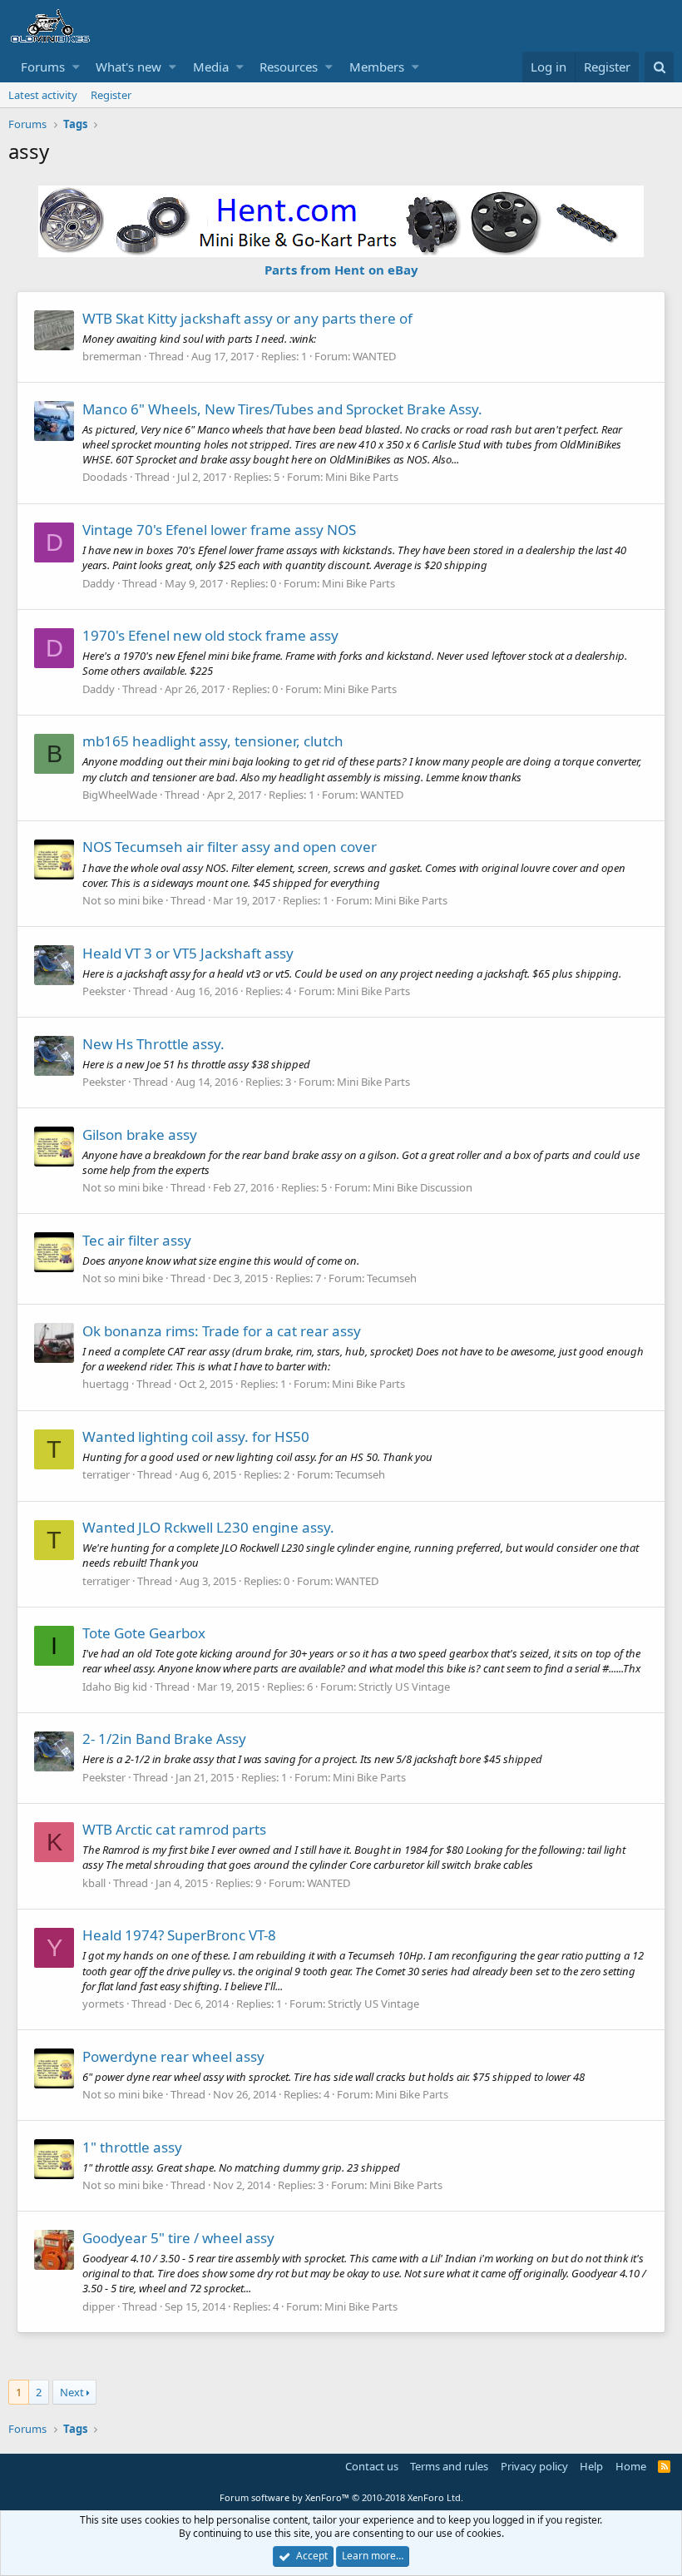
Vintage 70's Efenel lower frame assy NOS (219, 530)
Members (377, 67)
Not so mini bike (123, 900)
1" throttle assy (132, 2147)
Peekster (104, 991)
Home (631, 2466)
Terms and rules (449, 2466)
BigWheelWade (120, 795)
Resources (289, 67)
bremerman (112, 356)
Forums (43, 67)
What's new (128, 67)
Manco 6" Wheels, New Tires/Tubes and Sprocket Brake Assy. (282, 409)
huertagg (106, 1384)
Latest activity (43, 95)
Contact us (372, 2466)
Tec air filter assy (137, 1240)
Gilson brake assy (140, 1134)
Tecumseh (392, 1278)
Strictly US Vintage (404, 1687)
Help (591, 2466)
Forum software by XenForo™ (341, 2497)
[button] (76, 67)
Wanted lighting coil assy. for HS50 (196, 1437)
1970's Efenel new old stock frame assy (210, 635)
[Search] (659, 67)
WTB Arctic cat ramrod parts (174, 1829)
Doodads (105, 477)
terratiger (106, 1474)
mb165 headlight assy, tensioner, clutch (213, 741)
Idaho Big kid (115, 1687)
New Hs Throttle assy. (153, 1044)
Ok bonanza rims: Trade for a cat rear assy (222, 1331)
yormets (103, 2004)
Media (211, 67)
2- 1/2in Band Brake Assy (164, 1739)
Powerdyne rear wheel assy (173, 2056)
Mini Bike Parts (362, 477)
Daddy (99, 583)
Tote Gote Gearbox (144, 1633)
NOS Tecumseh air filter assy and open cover (230, 847)
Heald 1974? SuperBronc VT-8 (179, 1935)
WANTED (374, 356)
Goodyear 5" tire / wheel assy (178, 2238)
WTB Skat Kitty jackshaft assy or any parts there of (247, 318)
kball (94, 1883)
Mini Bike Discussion (423, 1187)
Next (72, 2392)
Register (111, 95)
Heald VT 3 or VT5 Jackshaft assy (188, 953)
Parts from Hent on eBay (341, 270)
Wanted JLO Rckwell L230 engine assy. (208, 1527)
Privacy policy (534, 2466)
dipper (99, 2306)
